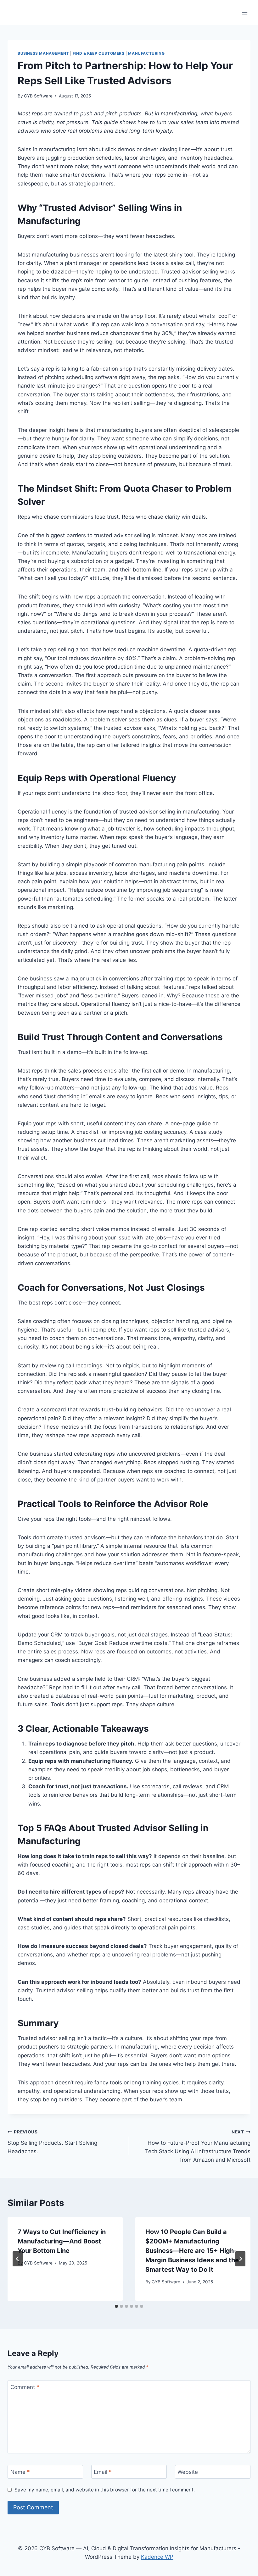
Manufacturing (146, 53)
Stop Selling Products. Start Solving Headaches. (52, 2142)
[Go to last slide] (18, 2259)
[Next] (240, 2259)
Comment (25, 2387)
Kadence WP (157, 2557)
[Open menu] (245, 12)
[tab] (116, 2306)
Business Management (43, 53)
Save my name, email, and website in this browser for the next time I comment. (105, 2490)
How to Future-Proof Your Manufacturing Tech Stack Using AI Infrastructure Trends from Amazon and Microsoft (198, 2146)
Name (20, 2472)
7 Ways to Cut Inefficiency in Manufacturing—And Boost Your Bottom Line (62, 2241)
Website (188, 2472)
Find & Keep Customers (99, 53)
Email (103, 2472)
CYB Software (38, 96)
